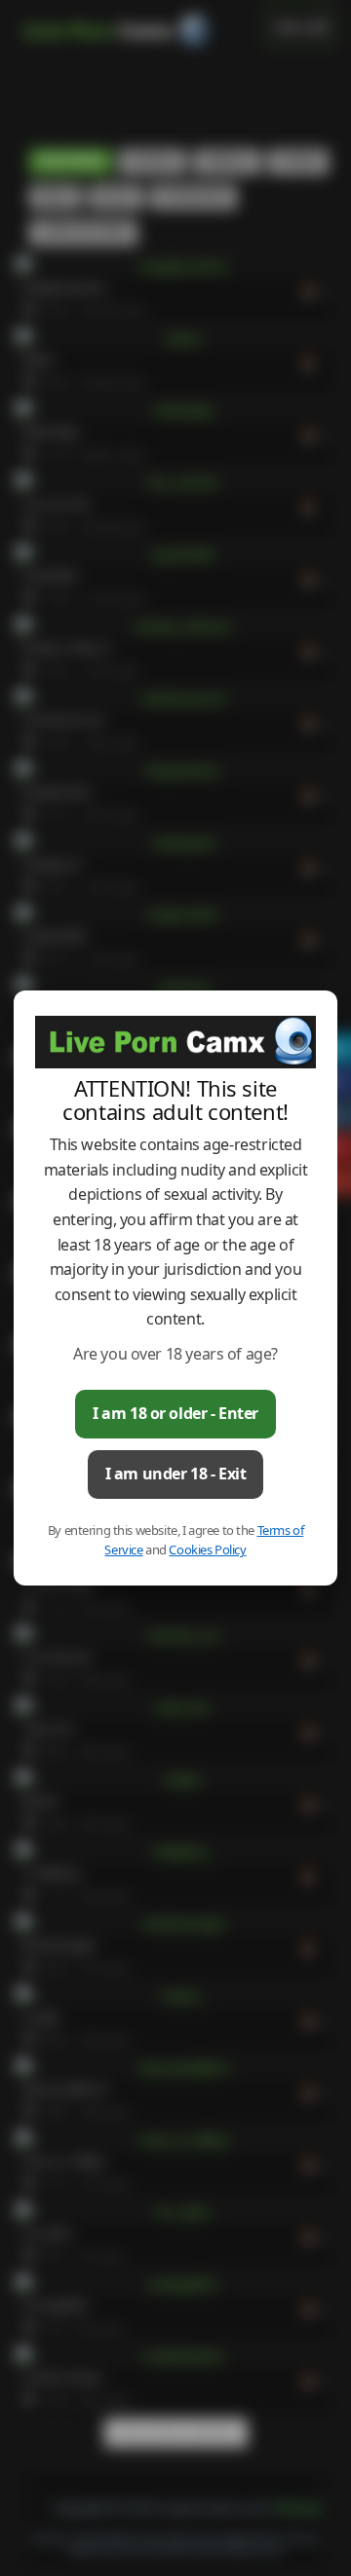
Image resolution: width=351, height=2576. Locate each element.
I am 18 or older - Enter (175, 1413)
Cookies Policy (207, 1549)
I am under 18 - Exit (176, 1474)
